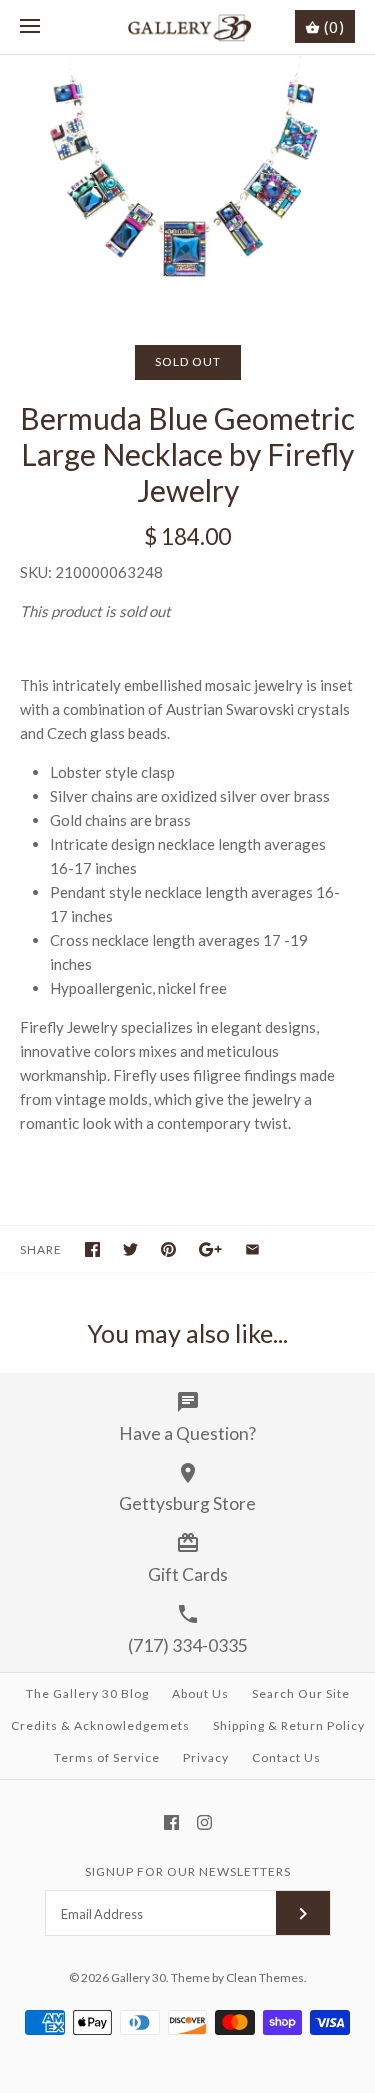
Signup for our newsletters (188, 1871)
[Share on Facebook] (92, 1249)
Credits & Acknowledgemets (100, 1725)
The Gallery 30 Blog (87, 1693)
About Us (200, 1693)
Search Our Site (301, 1693)
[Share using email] (252, 1249)
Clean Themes (265, 1977)
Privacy (206, 1757)
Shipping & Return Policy (289, 1725)
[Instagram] (204, 1822)
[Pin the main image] (168, 1249)
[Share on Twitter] (130, 1249)
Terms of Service (107, 1757)
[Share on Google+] (210, 1249)
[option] (187, 180)
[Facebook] (171, 1822)
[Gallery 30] (187, 27)
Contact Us (286, 1757)
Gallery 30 (138, 1977)
